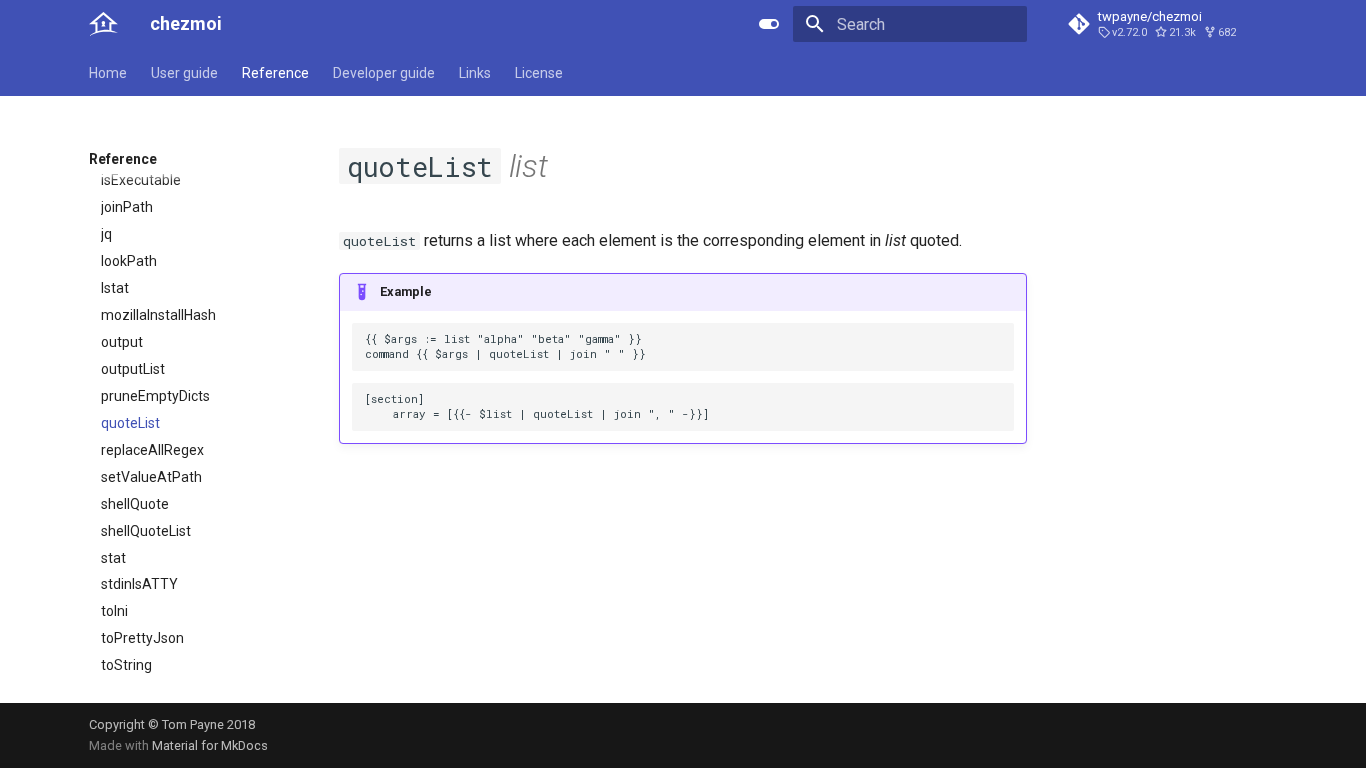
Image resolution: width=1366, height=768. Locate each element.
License (539, 73)
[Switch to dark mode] (769, 24)
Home (108, 73)
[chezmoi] (103, 24)
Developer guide (384, 73)
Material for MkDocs (210, 745)
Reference (275, 73)
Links (475, 73)
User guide (184, 73)
